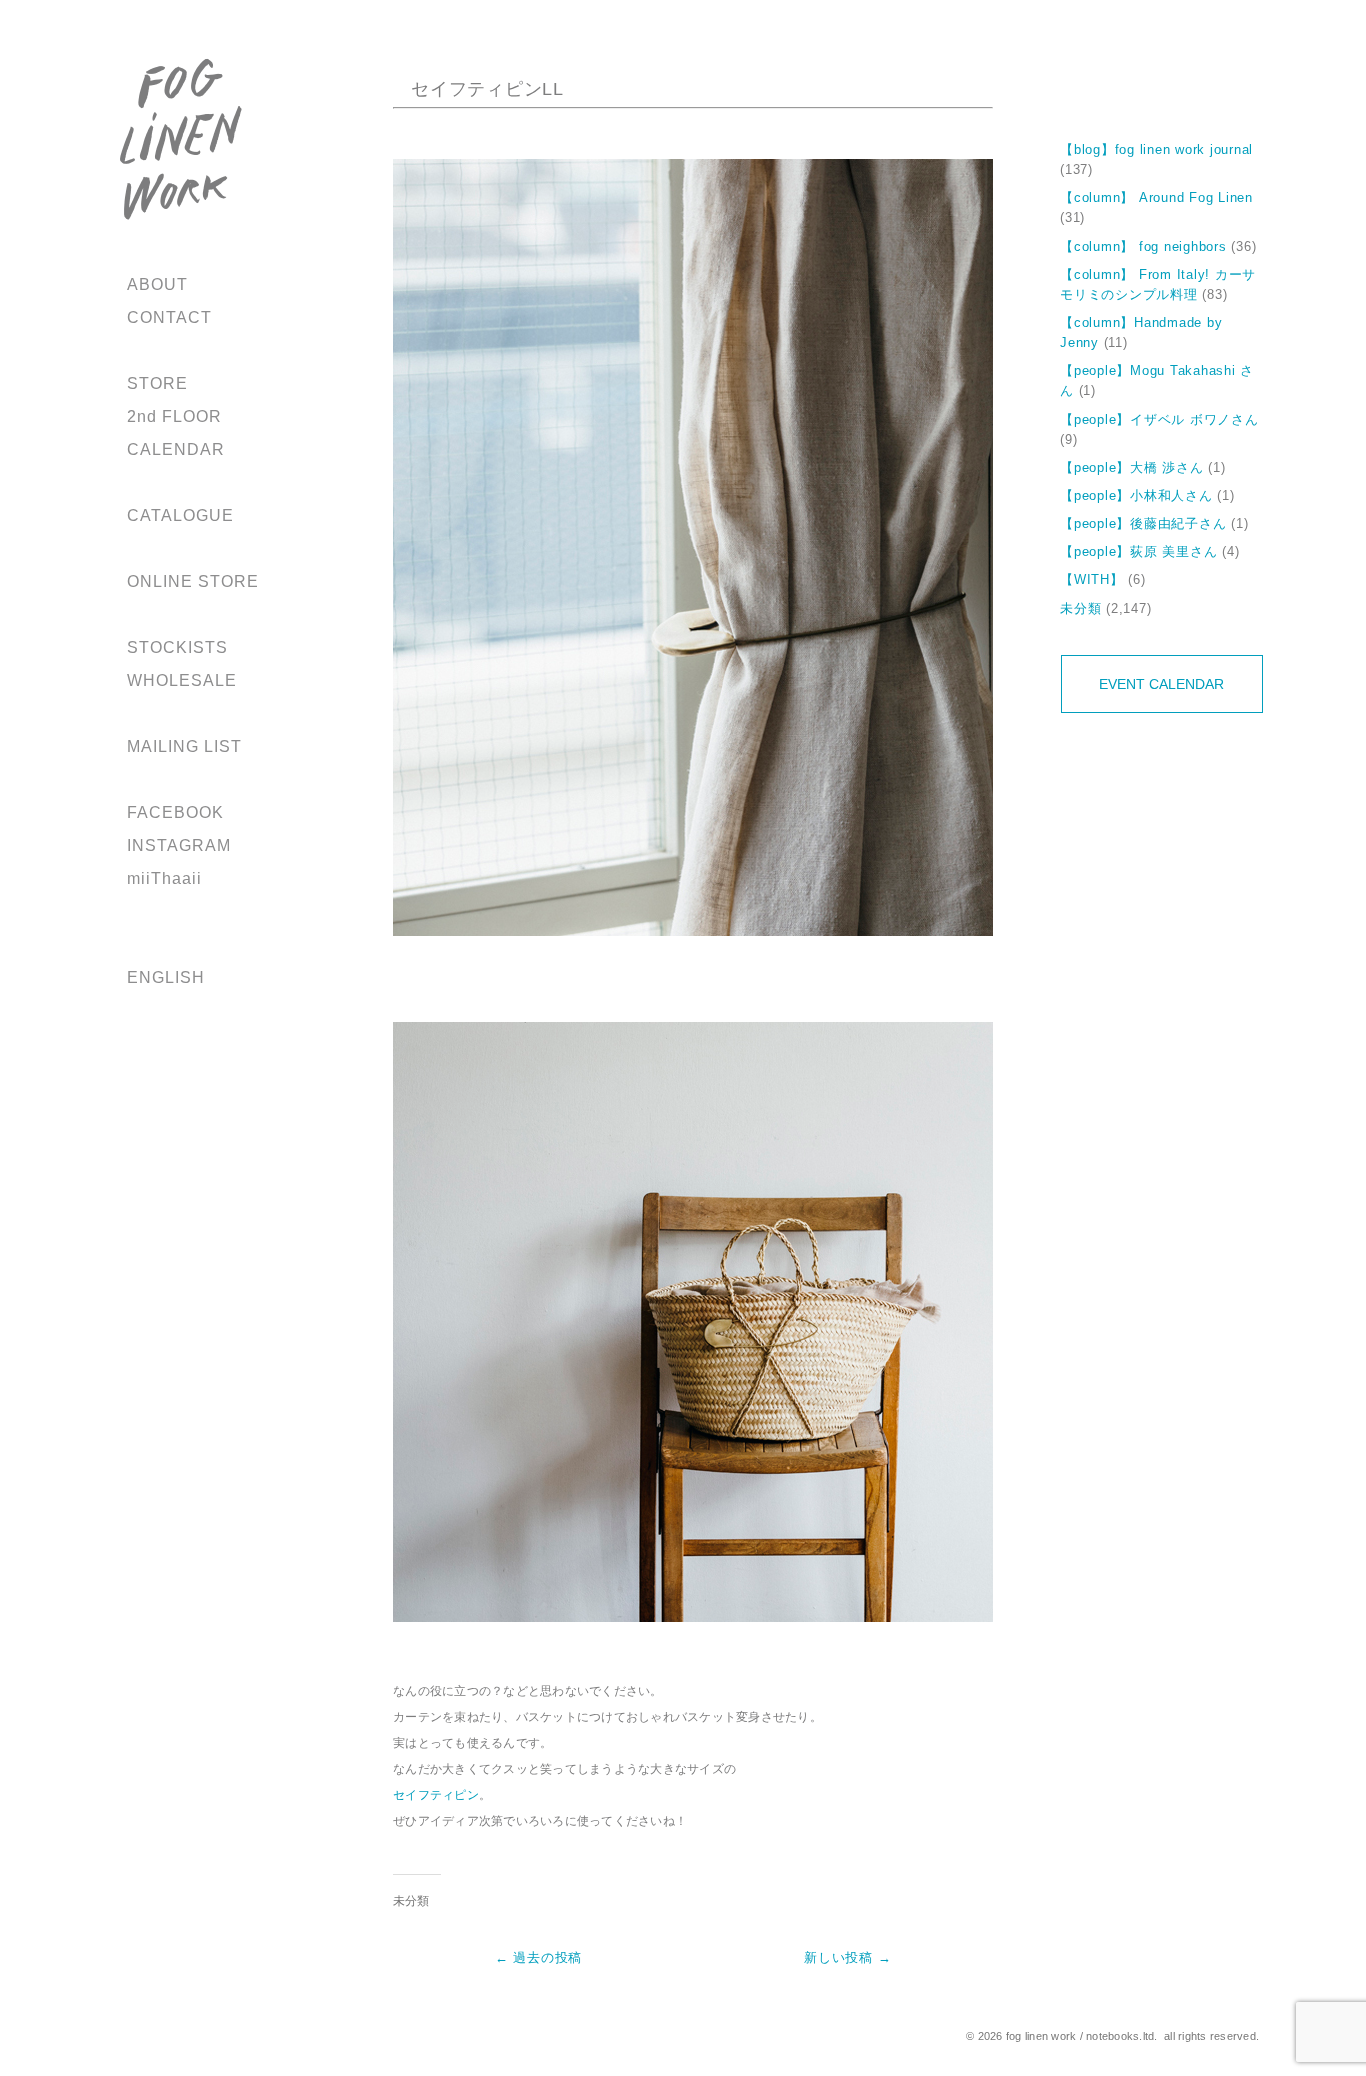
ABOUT (157, 284)
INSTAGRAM (179, 845)
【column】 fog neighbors (1143, 247)
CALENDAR (176, 449)
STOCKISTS (177, 647)
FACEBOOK (175, 812)
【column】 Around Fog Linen (1156, 198)
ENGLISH (166, 977)
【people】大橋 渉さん (1132, 468)
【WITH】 (1092, 580)
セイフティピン (436, 1795)
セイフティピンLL (487, 89)
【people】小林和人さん (1136, 496)
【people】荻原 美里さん (1138, 552)
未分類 (411, 1901)
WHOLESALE (182, 680)
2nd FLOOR (174, 416)
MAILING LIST (184, 746)
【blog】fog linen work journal (1156, 150)
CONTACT (169, 317)
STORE (157, 383)
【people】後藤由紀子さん (1143, 524)
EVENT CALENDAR (1161, 684)
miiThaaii (164, 878)
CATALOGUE (180, 515)
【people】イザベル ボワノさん (1159, 420)
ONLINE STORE (193, 581)
